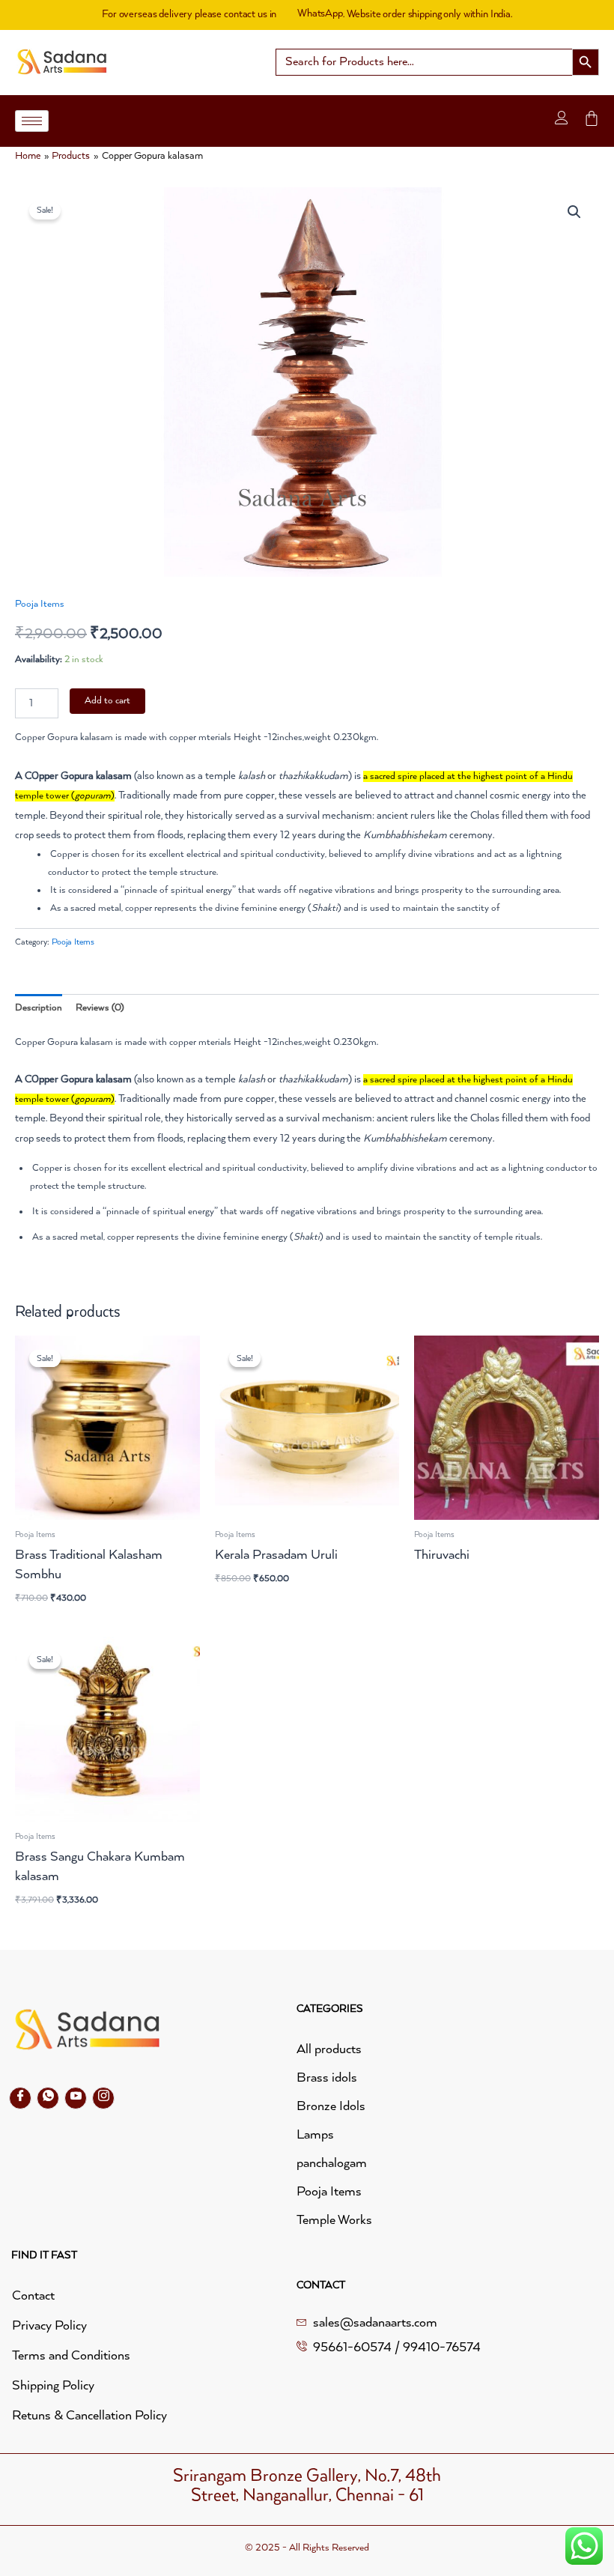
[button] (574, 212)
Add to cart (107, 701)
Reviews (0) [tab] (100, 1008)
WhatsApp (320, 13)
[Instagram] (103, 2098)
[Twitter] (48, 2098)
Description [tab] (39, 1008)
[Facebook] (20, 2098)
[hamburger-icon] (32, 121)
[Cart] (592, 118)
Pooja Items (40, 604)
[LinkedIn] (76, 2098)
